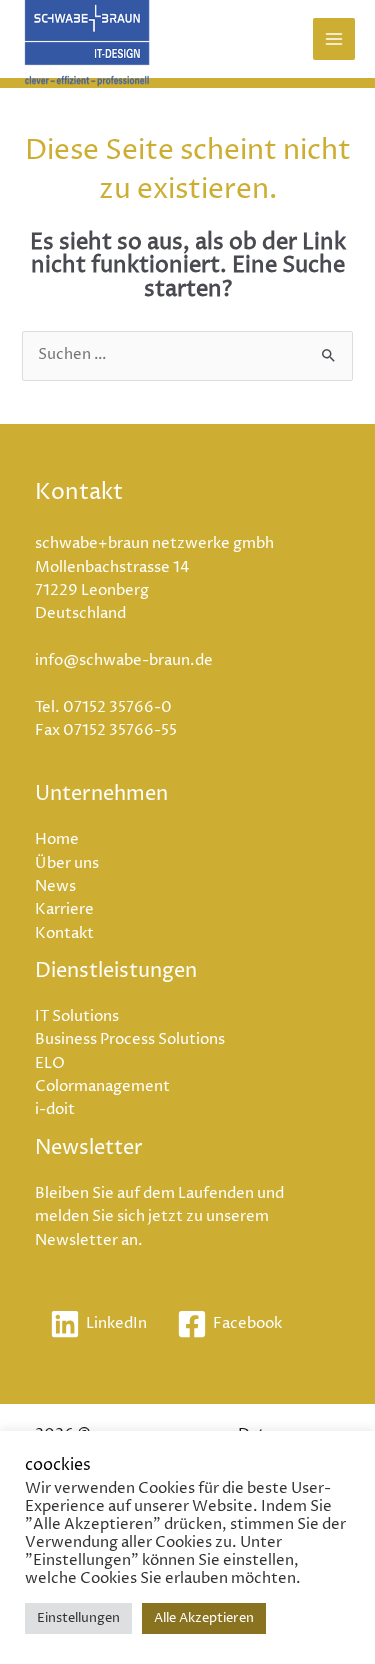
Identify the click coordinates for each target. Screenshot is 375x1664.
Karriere (64, 910)
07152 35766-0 (117, 708)
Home (57, 840)
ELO (50, 1064)
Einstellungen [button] (78, 1618)
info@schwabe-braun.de (124, 661)
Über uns (67, 864)
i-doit (55, 1110)
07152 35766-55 (120, 731)
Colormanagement (102, 1087)
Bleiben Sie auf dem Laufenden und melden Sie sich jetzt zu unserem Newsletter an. (159, 1217)
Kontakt (64, 934)
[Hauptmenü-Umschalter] (334, 39)
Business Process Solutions (130, 1040)
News (55, 887)
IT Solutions (77, 1017)
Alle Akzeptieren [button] (204, 1618)
